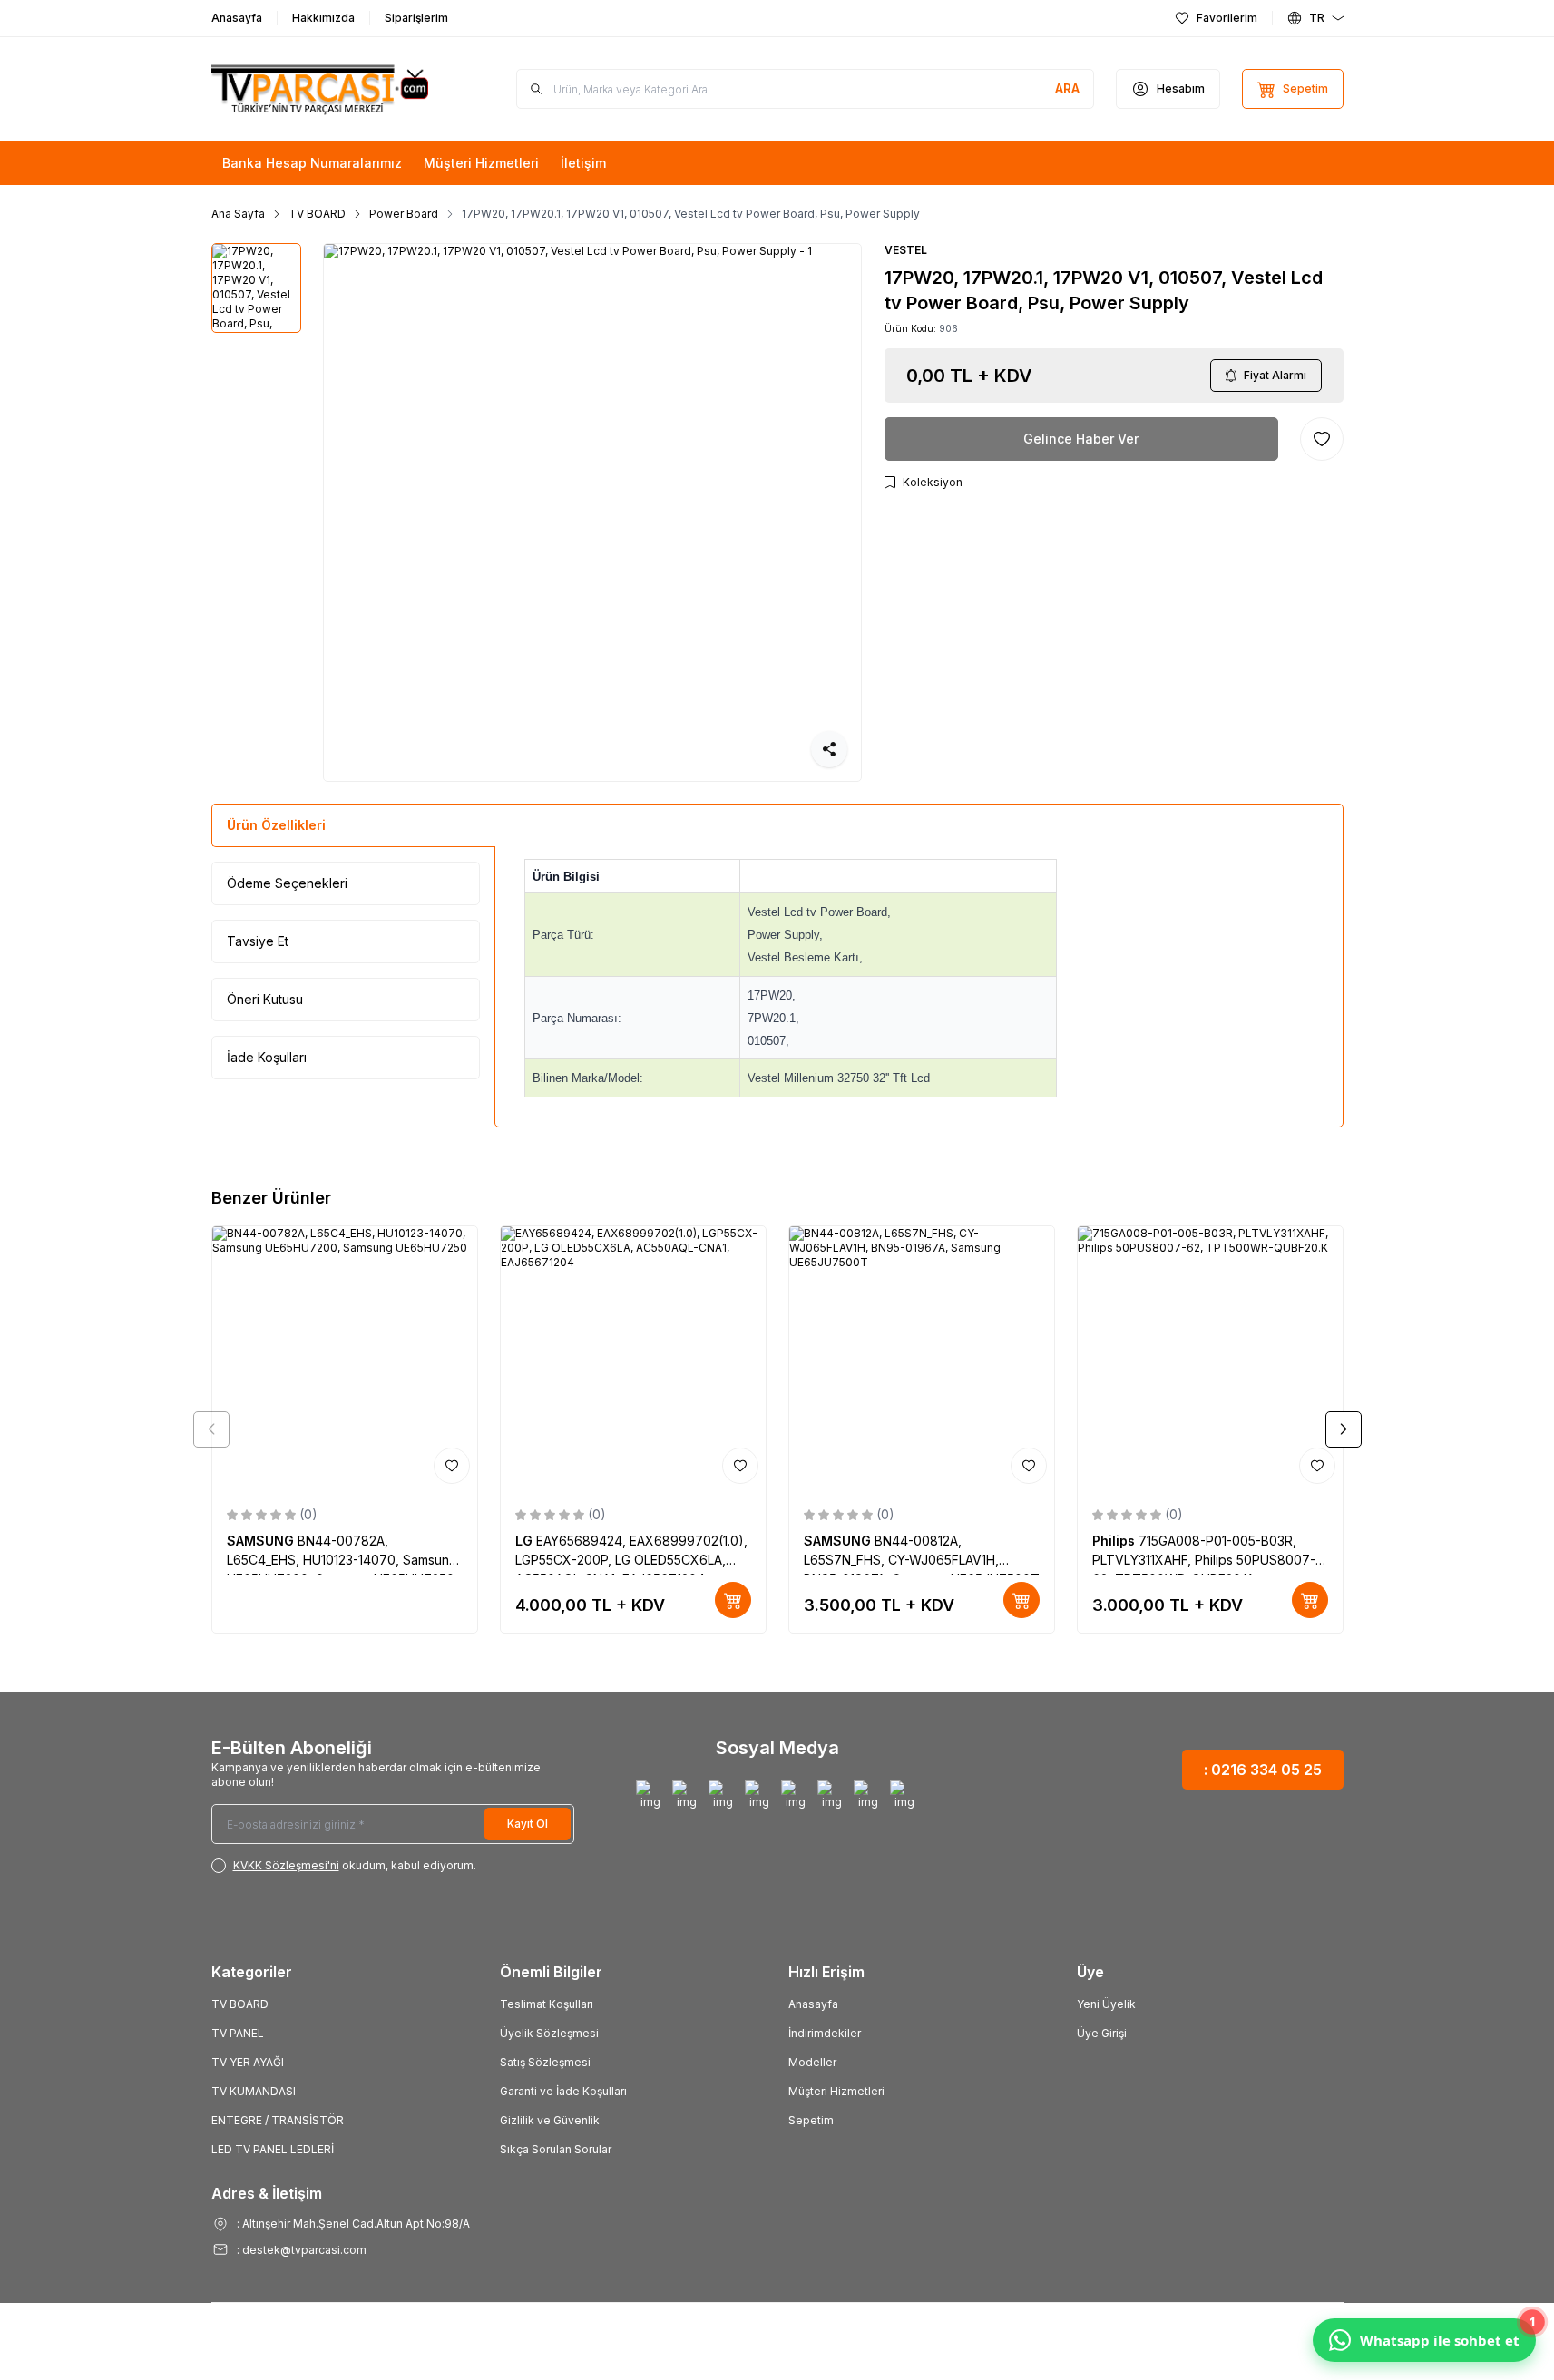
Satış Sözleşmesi (545, 2062)
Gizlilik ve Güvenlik (550, 2120)
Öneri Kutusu (265, 999)
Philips (1115, 1541)
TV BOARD (317, 214)
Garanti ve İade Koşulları (563, 2091)
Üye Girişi (1102, 2033)
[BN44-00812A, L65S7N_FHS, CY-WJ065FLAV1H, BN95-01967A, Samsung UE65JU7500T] (922, 1359)
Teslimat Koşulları (547, 2004)
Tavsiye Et (258, 941)
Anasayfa (813, 2004)
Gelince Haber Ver (1081, 439)
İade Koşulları (267, 1057)
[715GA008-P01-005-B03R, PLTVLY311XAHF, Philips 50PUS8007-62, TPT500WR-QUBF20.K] (1210, 1359)
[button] (211, 1429)
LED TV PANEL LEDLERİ (273, 2149)
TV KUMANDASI (254, 2091)
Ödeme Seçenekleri (287, 883)
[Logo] (320, 89)
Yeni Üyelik (1106, 2004)
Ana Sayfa (238, 214)
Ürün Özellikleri (276, 825)
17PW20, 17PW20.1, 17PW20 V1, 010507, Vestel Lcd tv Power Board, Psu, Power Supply (691, 214)
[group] (592, 512)
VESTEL (906, 250)
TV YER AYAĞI (248, 2062)
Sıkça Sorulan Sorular (556, 2149)
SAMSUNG (262, 1541)
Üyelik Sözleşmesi (549, 2033)
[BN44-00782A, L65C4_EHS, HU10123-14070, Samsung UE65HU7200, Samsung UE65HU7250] (345, 1359)
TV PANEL (238, 2033)
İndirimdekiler (825, 2033)
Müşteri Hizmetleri (836, 2091)
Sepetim (811, 2120)
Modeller (812, 2062)
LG (526, 1541)
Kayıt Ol (528, 1824)
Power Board (404, 214)
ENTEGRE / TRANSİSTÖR (278, 2120)
